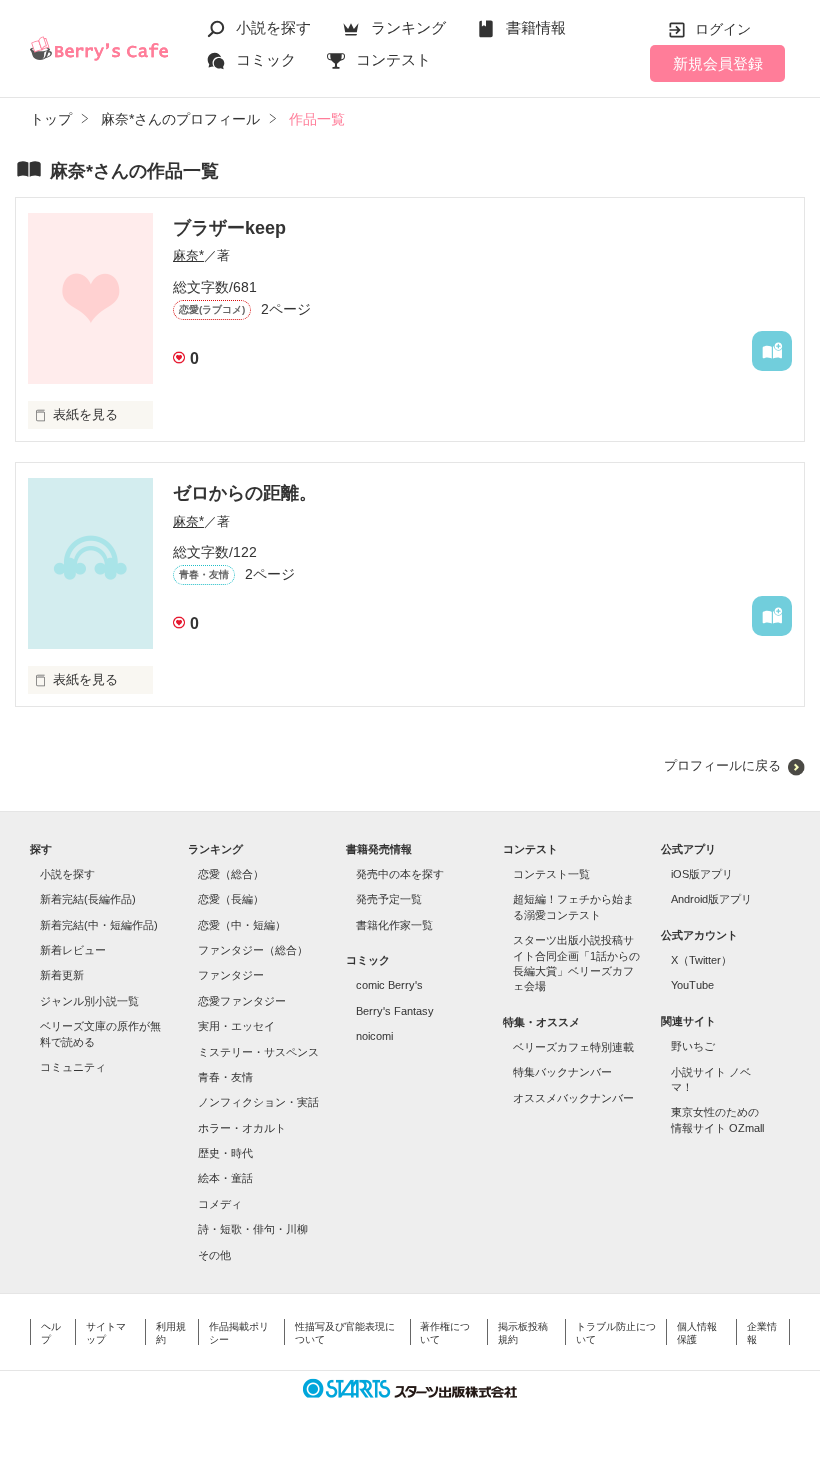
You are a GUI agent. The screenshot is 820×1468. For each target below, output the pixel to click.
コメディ (220, 1204)
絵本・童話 (225, 1178)
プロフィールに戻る (722, 765)
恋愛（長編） (231, 899)
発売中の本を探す (400, 874)
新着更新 (62, 975)
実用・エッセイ (236, 1026)
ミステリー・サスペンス (258, 1052)
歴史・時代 (225, 1153)
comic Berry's (389, 985)
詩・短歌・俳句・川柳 (253, 1229)
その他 (214, 1255)
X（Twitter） (701, 960)
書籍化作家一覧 (394, 925)
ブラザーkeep (229, 228)
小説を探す (273, 27)
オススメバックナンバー (573, 1098)
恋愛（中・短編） (242, 925)
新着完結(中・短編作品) (99, 925)
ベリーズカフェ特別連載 (573, 1047)
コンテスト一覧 (551, 874)
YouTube (692, 985)
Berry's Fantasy (395, 1011)
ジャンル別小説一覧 (89, 1001)
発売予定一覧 (389, 899)
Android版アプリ (711, 899)
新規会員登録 (718, 63)
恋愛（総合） (231, 874)
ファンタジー (231, 975)
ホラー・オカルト (242, 1128)
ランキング (408, 27)
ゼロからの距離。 (245, 493)
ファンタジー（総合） (253, 950)
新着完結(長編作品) (88, 899)
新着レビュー (73, 950)
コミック (266, 59)
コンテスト (393, 59)
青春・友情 (225, 1077)
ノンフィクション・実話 (258, 1102)
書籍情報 (536, 27)
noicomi (374, 1036)
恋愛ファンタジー (242, 1001)
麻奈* (188, 255)
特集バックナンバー (562, 1072)
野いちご (693, 1046)
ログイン (723, 29)
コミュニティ (73, 1067)
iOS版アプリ (702, 874)
